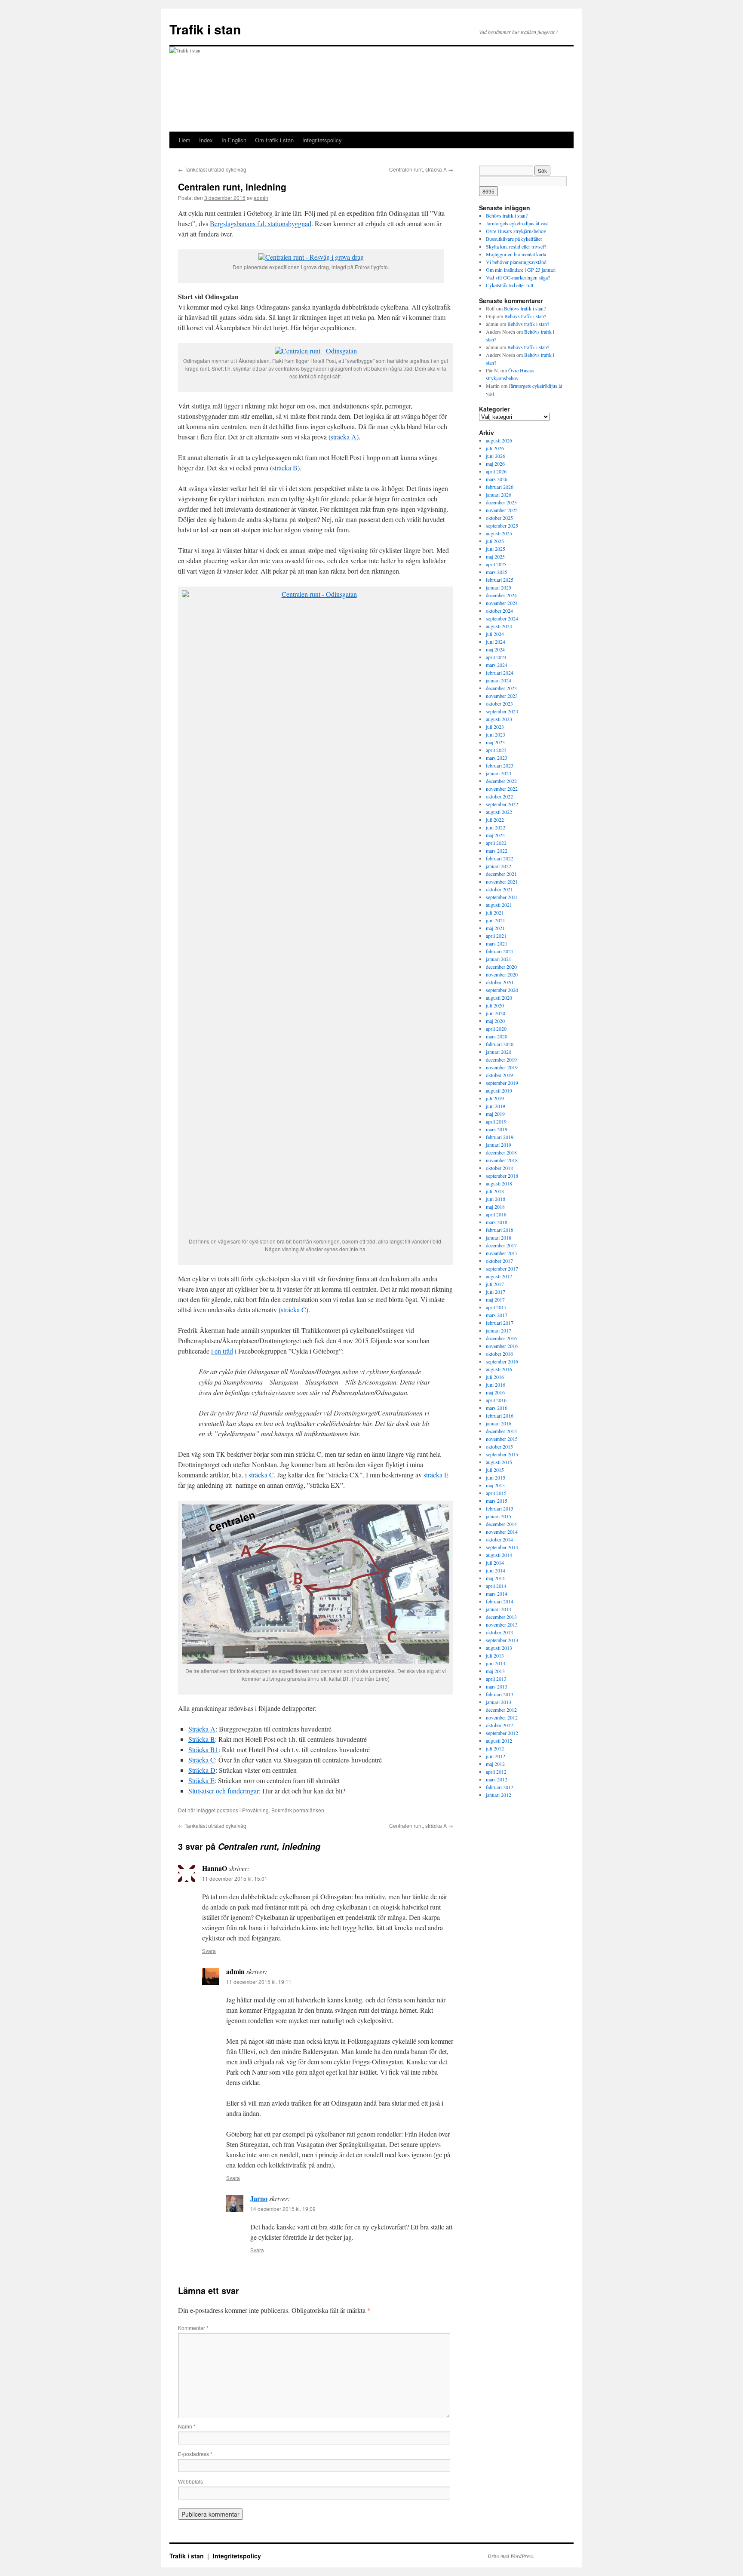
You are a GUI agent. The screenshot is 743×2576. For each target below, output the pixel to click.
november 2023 (502, 696)
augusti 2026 (499, 440)
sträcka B (285, 468)
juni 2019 (496, 1106)
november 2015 (502, 1439)
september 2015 (502, 1454)
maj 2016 (495, 1392)
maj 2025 (495, 556)
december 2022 (501, 781)
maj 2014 (495, 1578)
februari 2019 (500, 1137)
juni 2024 (496, 642)
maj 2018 (495, 1207)
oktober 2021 (499, 889)
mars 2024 (497, 665)
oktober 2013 (499, 1632)
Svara (209, 1951)
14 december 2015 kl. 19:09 (283, 2209)
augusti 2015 (499, 1462)
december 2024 (501, 595)
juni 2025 (496, 549)
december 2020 (501, 967)
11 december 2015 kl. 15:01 (235, 1878)
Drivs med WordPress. (511, 2556)
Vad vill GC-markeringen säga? (518, 277)
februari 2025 (500, 580)
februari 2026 (500, 487)
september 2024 (502, 618)
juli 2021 (495, 912)
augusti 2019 (499, 1090)
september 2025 (502, 525)
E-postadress (195, 2454)
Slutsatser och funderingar (224, 1791)
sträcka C (293, 1309)
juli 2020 (495, 1005)
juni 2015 (496, 1477)
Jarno (259, 2198)
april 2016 (496, 1400)
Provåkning (255, 1810)
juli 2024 (495, 634)
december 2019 (501, 1059)
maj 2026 (495, 464)
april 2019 (496, 1121)
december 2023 (501, 688)
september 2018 (502, 1176)
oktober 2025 (499, 518)
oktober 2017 (499, 1261)
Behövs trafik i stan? (507, 215)
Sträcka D (202, 1770)
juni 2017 (496, 1292)
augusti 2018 (499, 1183)
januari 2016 (499, 1423)
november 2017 (502, 1253)
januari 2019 (499, 1145)
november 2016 (502, 1346)
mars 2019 (497, 1129)
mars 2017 (497, 1315)
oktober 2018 (499, 1168)
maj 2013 (495, 1671)
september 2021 (502, 897)
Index (206, 140)
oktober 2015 (499, 1446)
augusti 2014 (499, 1555)
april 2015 (496, 1493)
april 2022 (496, 843)
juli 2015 (495, 1470)
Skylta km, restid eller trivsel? (516, 246)
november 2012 (502, 1717)
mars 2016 (497, 1408)
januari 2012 (499, 1795)
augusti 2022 (499, 812)
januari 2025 (499, 587)
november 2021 (502, 881)
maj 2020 (495, 1021)
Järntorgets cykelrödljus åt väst (517, 223)
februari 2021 (500, 951)
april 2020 (496, 1029)
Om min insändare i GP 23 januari (521, 270)
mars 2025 (497, 572)
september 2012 (502, 1733)
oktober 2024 (499, 611)
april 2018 (496, 1214)
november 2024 (502, 603)
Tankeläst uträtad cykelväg (212, 169)
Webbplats (190, 2481)
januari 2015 (499, 1516)
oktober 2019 (499, 1075)
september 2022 (502, 804)
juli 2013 (495, 1655)
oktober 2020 (499, 982)
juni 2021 (496, 920)
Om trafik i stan (274, 140)
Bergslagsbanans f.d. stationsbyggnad (261, 223)
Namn (187, 2426)
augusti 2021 (499, 905)
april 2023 (496, 750)
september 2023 (502, 711)
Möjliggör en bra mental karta (516, 254)
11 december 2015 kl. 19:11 (259, 1982)
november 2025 (502, 510)
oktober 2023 (499, 703)
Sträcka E (201, 1780)
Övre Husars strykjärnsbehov (516, 231)
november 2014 (502, 1532)
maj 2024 (495, 649)
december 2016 (501, 1338)
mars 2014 (497, 1593)
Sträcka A (202, 1729)
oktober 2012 (499, 1725)
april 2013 (496, 1679)
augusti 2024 (499, 626)
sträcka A (344, 437)
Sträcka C (202, 1760)
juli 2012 (495, 1748)
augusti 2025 (499, 533)
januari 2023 (499, 773)
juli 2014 (495, 1563)
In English (234, 140)
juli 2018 (495, 1191)
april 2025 (496, 564)
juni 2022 (496, 827)
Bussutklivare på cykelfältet (514, 239)
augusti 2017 (499, 1276)
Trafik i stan (205, 29)
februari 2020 (500, 1044)
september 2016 (502, 1361)
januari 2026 (499, 494)
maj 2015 (495, 1485)
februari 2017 (500, 1323)
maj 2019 (495, 1114)
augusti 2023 (499, 719)
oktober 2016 (499, 1354)
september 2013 (502, 1640)
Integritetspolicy (322, 140)
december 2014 (501, 1524)
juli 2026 (495, 448)
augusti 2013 (499, 1648)
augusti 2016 (499, 1369)
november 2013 (502, 1624)
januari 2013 (499, 1702)
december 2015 (501, 1431)
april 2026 (496, 471)
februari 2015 (500, 1508)
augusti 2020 (499, 998)
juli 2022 (495, 820)
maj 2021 (495, 928)
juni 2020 (496, 1013)
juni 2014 (496, 1570)
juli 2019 (495, 1098)
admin (261, 198)
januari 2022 (499, 866)
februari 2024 (500, 672)
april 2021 (496, 936)
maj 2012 (495, 1764)
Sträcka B (202, 1739)
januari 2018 (499, 1237)
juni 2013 (496, 1663)
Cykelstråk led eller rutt (510, 285)
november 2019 (502, 1067)
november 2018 (502, 1160)
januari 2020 (499, 1052)
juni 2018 (496, 1199)
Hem (185, 140)
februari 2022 (500, 858)
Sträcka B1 (203, 1749)
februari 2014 (500, 1601)
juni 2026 (496, 456)
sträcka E (436, 1475)
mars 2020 (497, 1036)
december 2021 (501, 874)
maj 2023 (495, 742)
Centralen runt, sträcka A (421, 169)
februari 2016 (500, 1415)
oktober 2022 (499, 796)
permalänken (309, 1810)
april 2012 (496, 1772)
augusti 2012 (499, 1741)
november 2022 (502, 789)
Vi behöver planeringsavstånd (516, 262)
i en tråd (222, 1351)
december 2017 (501, 1245)
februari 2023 (500, 765)
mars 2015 (497, 1501)
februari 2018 (500, 1230)
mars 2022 (497, 850)
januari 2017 (499, 1330)
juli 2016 (495, 1377)
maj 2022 (495, 835)
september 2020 (502, 990)
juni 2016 (496, 1385)
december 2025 (501, 502)
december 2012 (501, 1710)
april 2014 (496, 1586)
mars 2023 (497, 758)
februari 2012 (500, 1787)
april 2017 (496, 1307)
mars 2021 (497, 943)
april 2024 (496, 657)
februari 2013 (500, 1694)
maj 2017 (495, 1299)
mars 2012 (497, 1779)
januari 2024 (499, 680)
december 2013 (501, 1617)
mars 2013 (497, 1686)
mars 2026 (497, 479)
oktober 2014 (499, 1539)
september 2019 (502, 1083)
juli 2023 (495, 727)
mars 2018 (497, 1222)
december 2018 (501, 1152)
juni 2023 (496, 734)
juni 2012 (496, 1756)
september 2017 (502, 1268)
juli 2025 (495, 541)
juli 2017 (495, 1284)
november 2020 (502, 974)
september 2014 (502, 1547)
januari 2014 (499, 1609)
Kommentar (193, 2328)
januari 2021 (499, 959)
